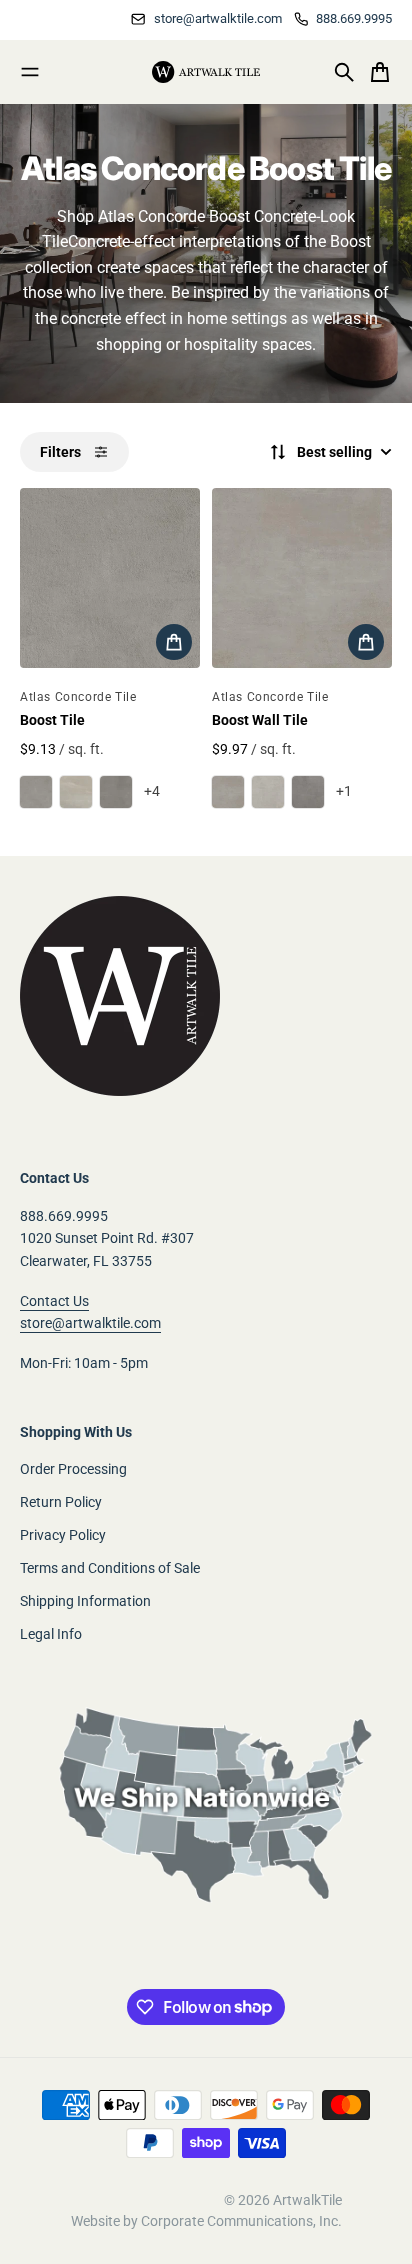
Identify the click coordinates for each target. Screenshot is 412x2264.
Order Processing (73, 1469)
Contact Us (54, 1301)
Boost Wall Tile (260, 720)
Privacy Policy (63, 1535)
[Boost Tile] (110, 578)
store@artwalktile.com (90, 1323)
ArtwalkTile (307, 2200)
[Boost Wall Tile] (302, 578)
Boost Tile (52, 720)
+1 (344, 791)
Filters (60, 452)
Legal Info (51, 1634)
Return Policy (61, 1502)
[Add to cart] (174, 642)
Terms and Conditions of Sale (110, 1568)
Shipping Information (85, 1601)
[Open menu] (30, 72)
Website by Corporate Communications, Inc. (206, 2221)
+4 (152, 791)
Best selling (334, 452)
